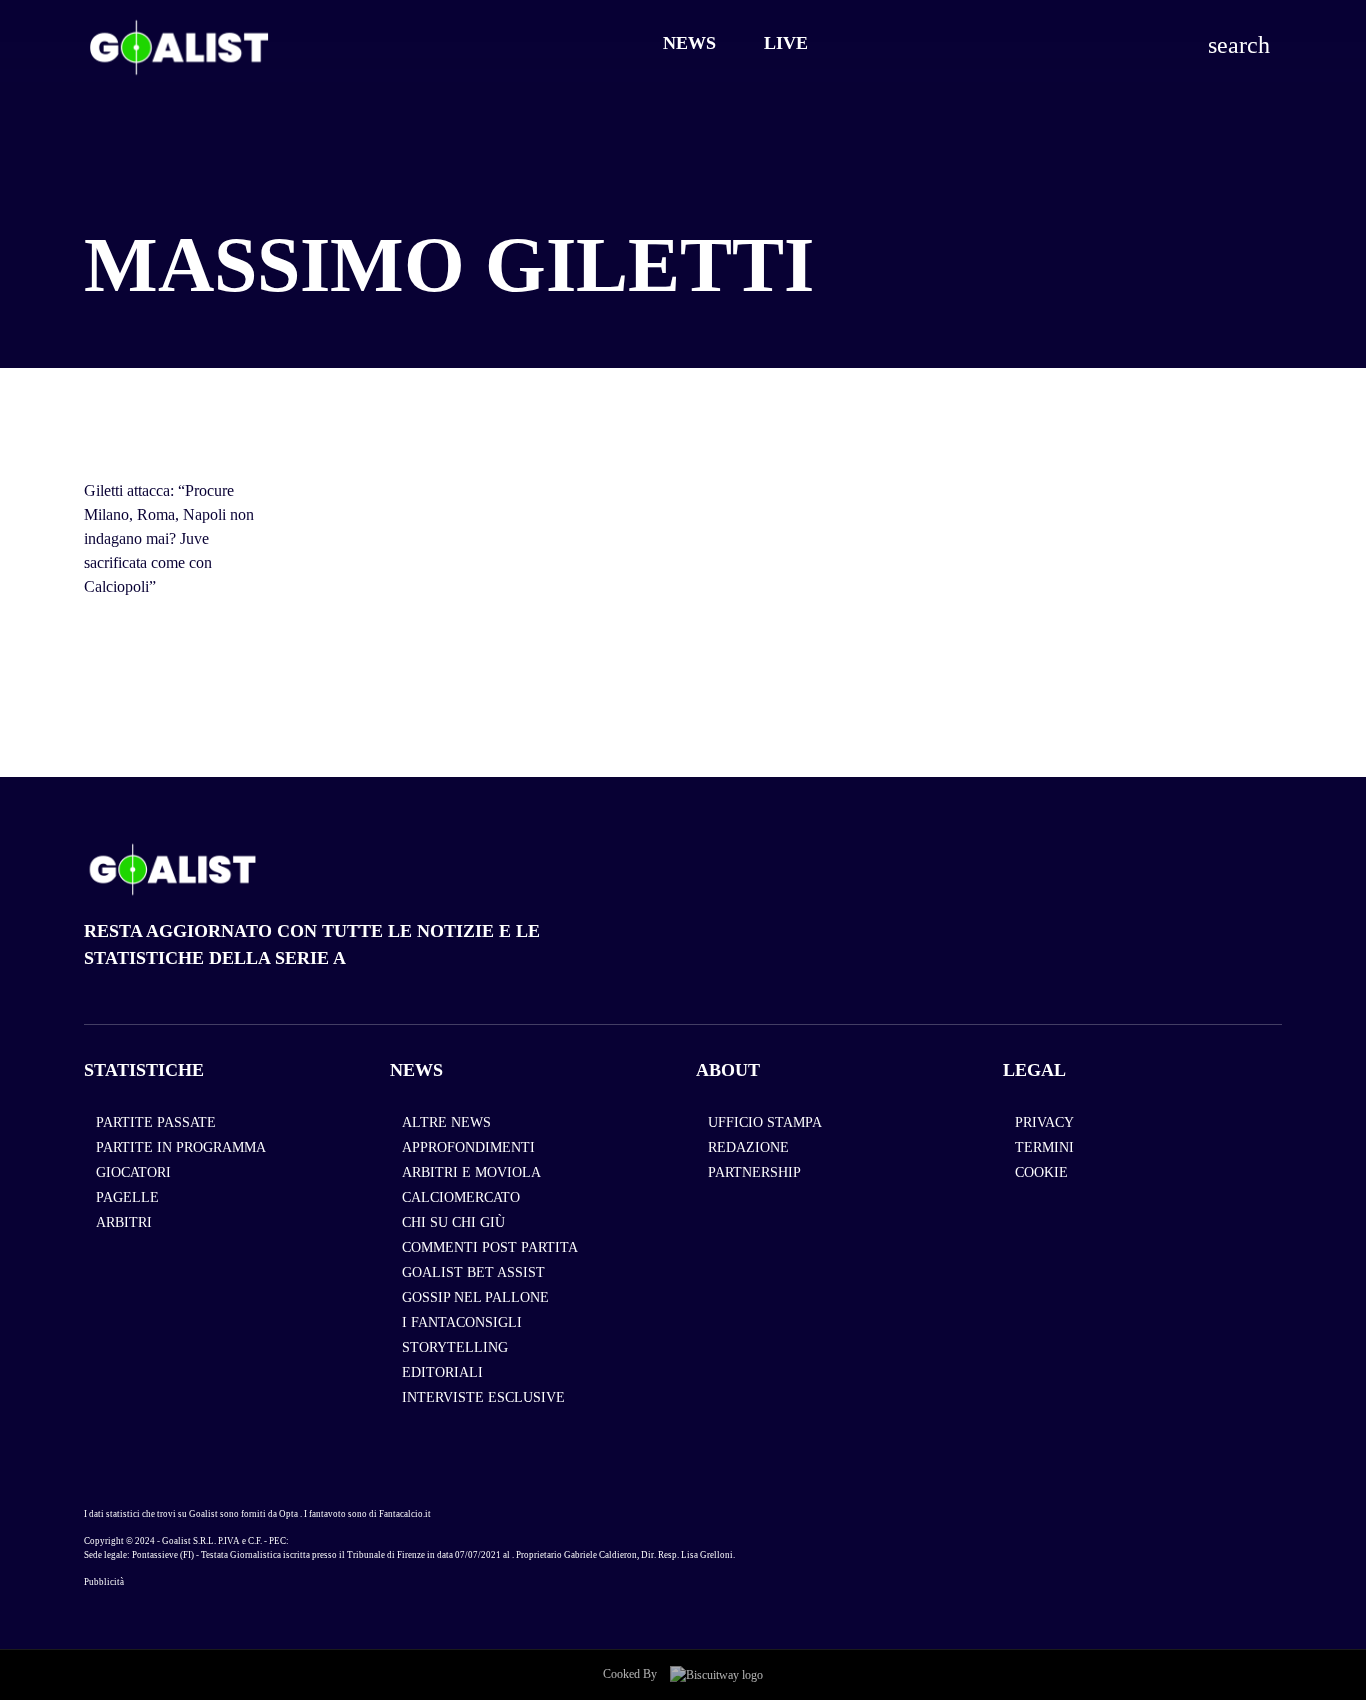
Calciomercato (461, 1197)
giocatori (133, 1172)
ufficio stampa (765, 1122)
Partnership (754, 1172)
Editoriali (442, 1372)
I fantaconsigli (462, 1322)
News (689, 43)
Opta (288, 1514)
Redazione (748, 1147)
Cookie (1041, 1172)
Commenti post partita (490, 1247)
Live (786, 43)
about (728, 1070)
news (416, 1070)
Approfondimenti (468, 1147)
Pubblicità (104, 1582)
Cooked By (631, 1674)
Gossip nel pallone (475, 1297)
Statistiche (144, 1070)
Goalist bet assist (473, 1272)
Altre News (446, 1122)
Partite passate (156, 1122)
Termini (1044, 1147)
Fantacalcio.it (405, 1514)
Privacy (1044, 1122)
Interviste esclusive (483, 1397)
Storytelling (455, 1347)
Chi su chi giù (453, 1222)
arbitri (124, 1222)
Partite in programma (181, 1147)
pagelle (127, 1197)
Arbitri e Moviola (471, 1172)
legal (1034, 1070)
